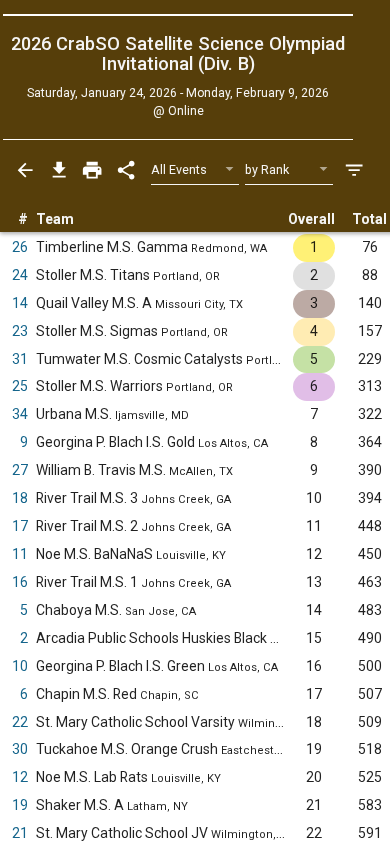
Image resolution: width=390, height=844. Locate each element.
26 (20, 247)
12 (20, 777)
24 (20, 275)
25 (20, 386)
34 (20, 414)
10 (20, 666)
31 (20, 359)
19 (20, 805)
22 (20, 722)
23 (20, 331)
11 (20, 554)
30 (20, 749)
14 (20, 303)
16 (20, 582)
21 (20, 833)
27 (20, 470)
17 (20, 526)
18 (20, 498)
